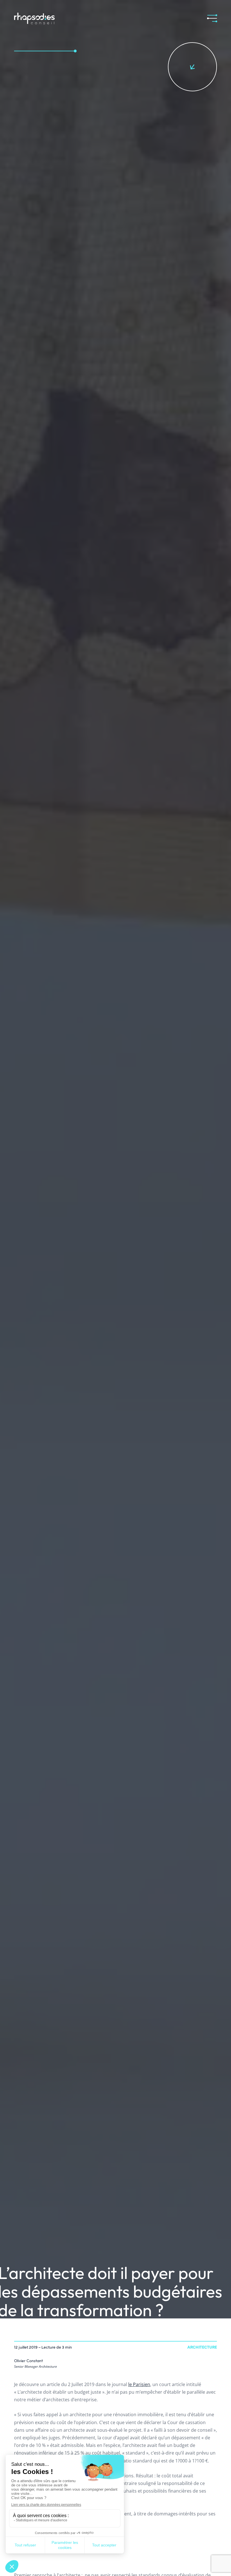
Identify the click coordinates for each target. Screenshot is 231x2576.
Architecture (202, 2347)
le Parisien (139, 2384)
